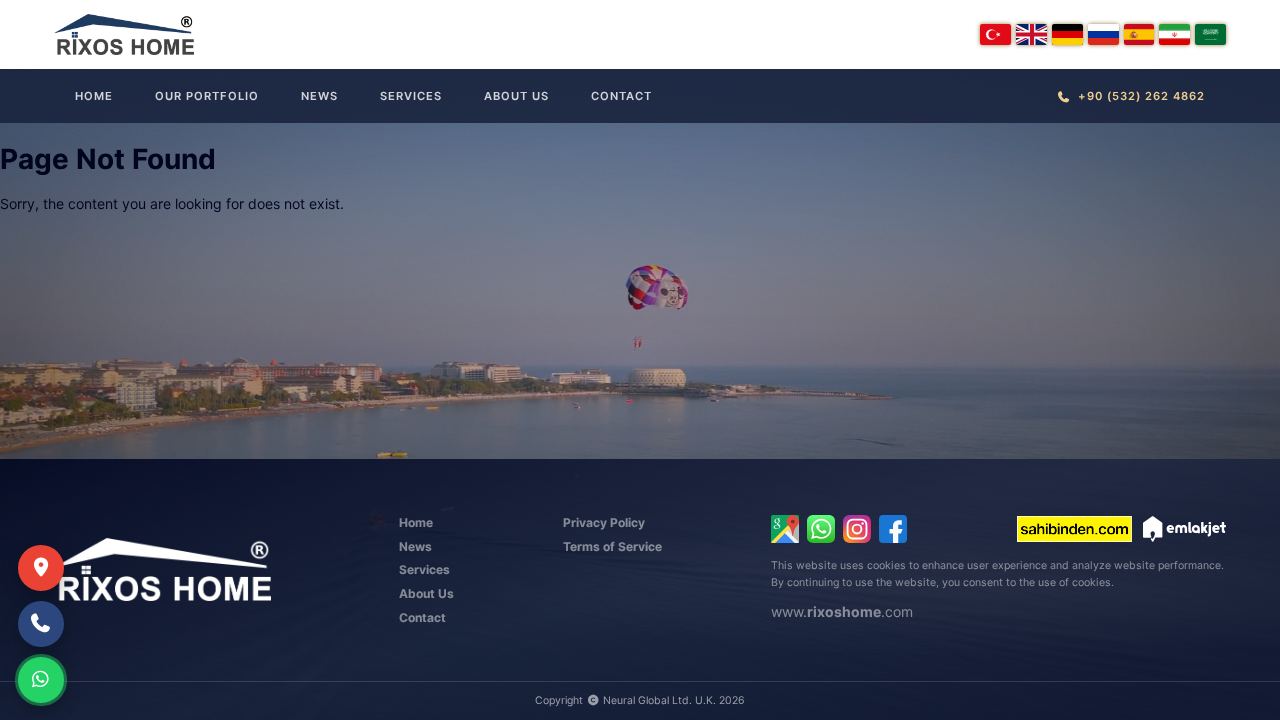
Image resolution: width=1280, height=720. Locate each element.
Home (94, 96)
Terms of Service (612, 546)
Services (411, 96)
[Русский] (1103, 34)
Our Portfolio (207, 96)
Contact (621, 96)
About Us (516, 96)
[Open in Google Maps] (785, 529)
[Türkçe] (995, 34)
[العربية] (1210, 34)
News (319, 96)
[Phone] (41, 624)
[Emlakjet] (1184, 529)
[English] (1031, 34)
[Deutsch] (1067, 34)
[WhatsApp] (821, 529)
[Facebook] (893, 529)
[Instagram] (857, 529)
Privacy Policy (604, 522)
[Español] (1139, 34)
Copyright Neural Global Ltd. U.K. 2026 (639, 700)
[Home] (124, 34)
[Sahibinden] (1074, 529)
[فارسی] (1174, 34)
